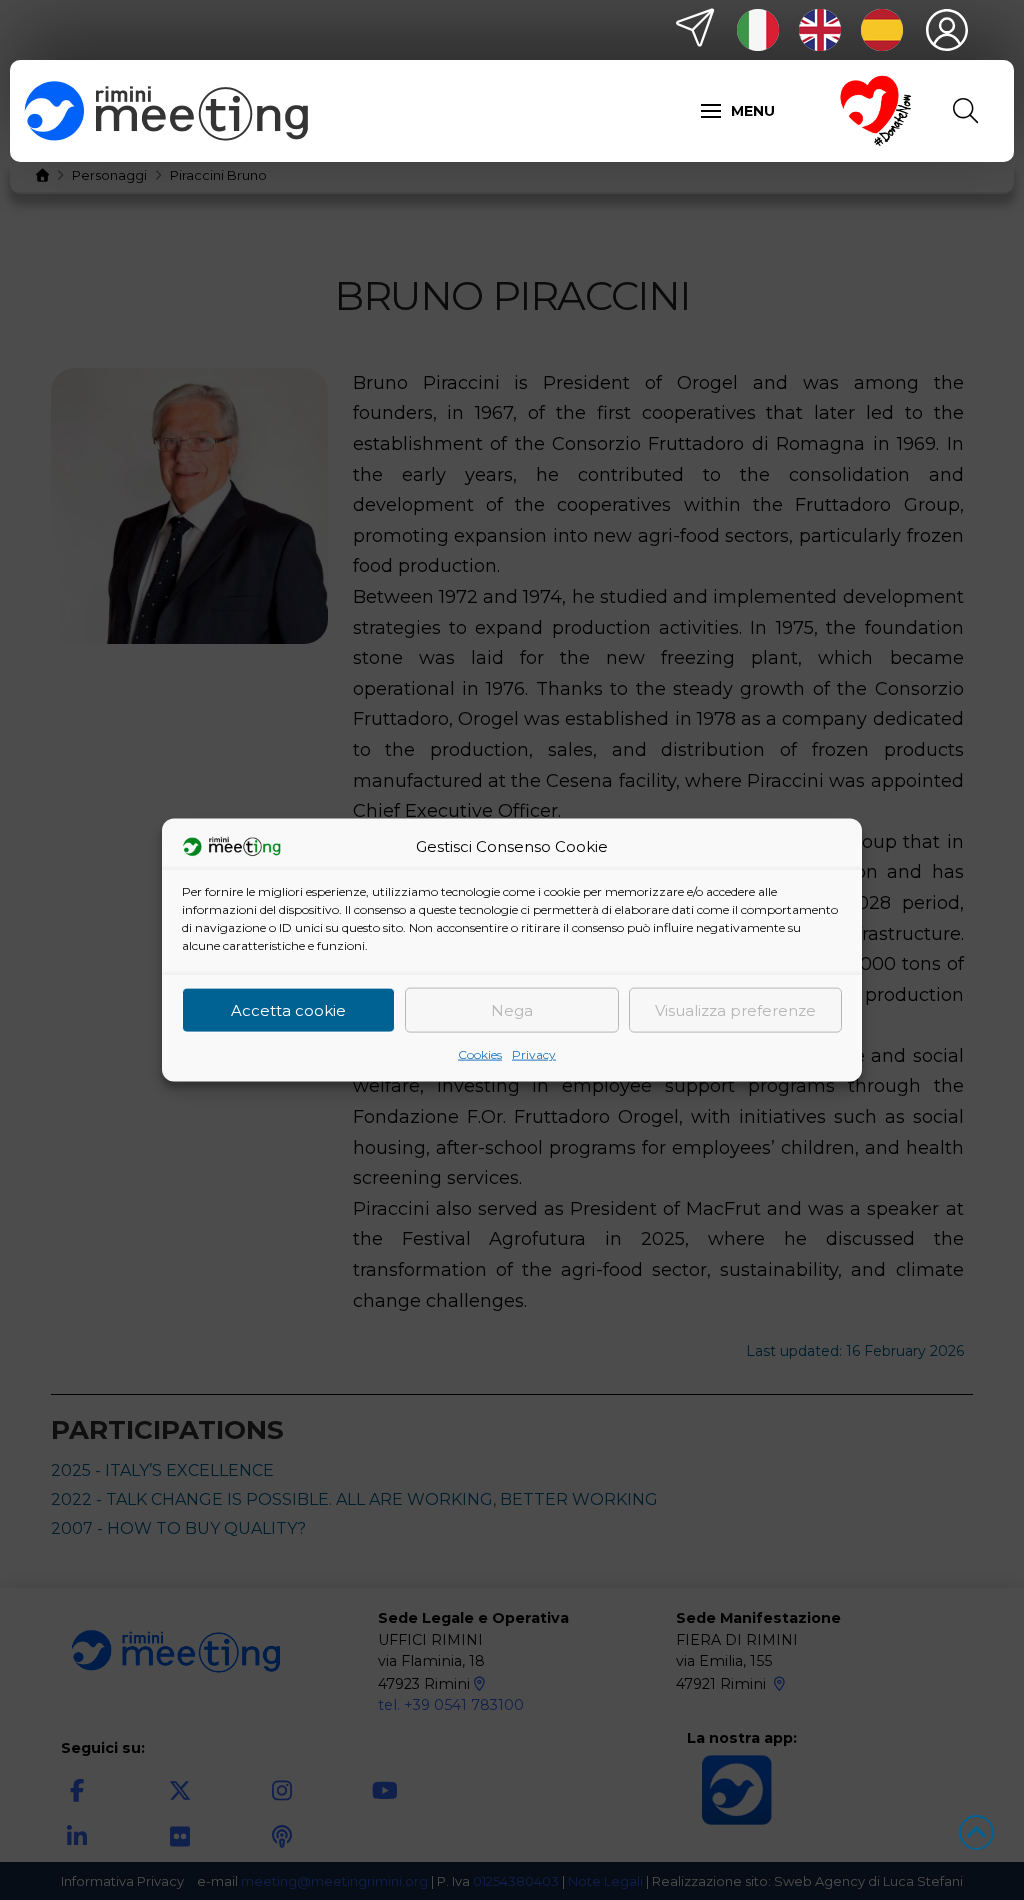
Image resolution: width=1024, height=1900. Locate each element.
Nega (512, 1009)
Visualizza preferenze (735, 1009)
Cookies (480, 1054)
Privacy (534, 1054)
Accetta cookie (288, 1009)
